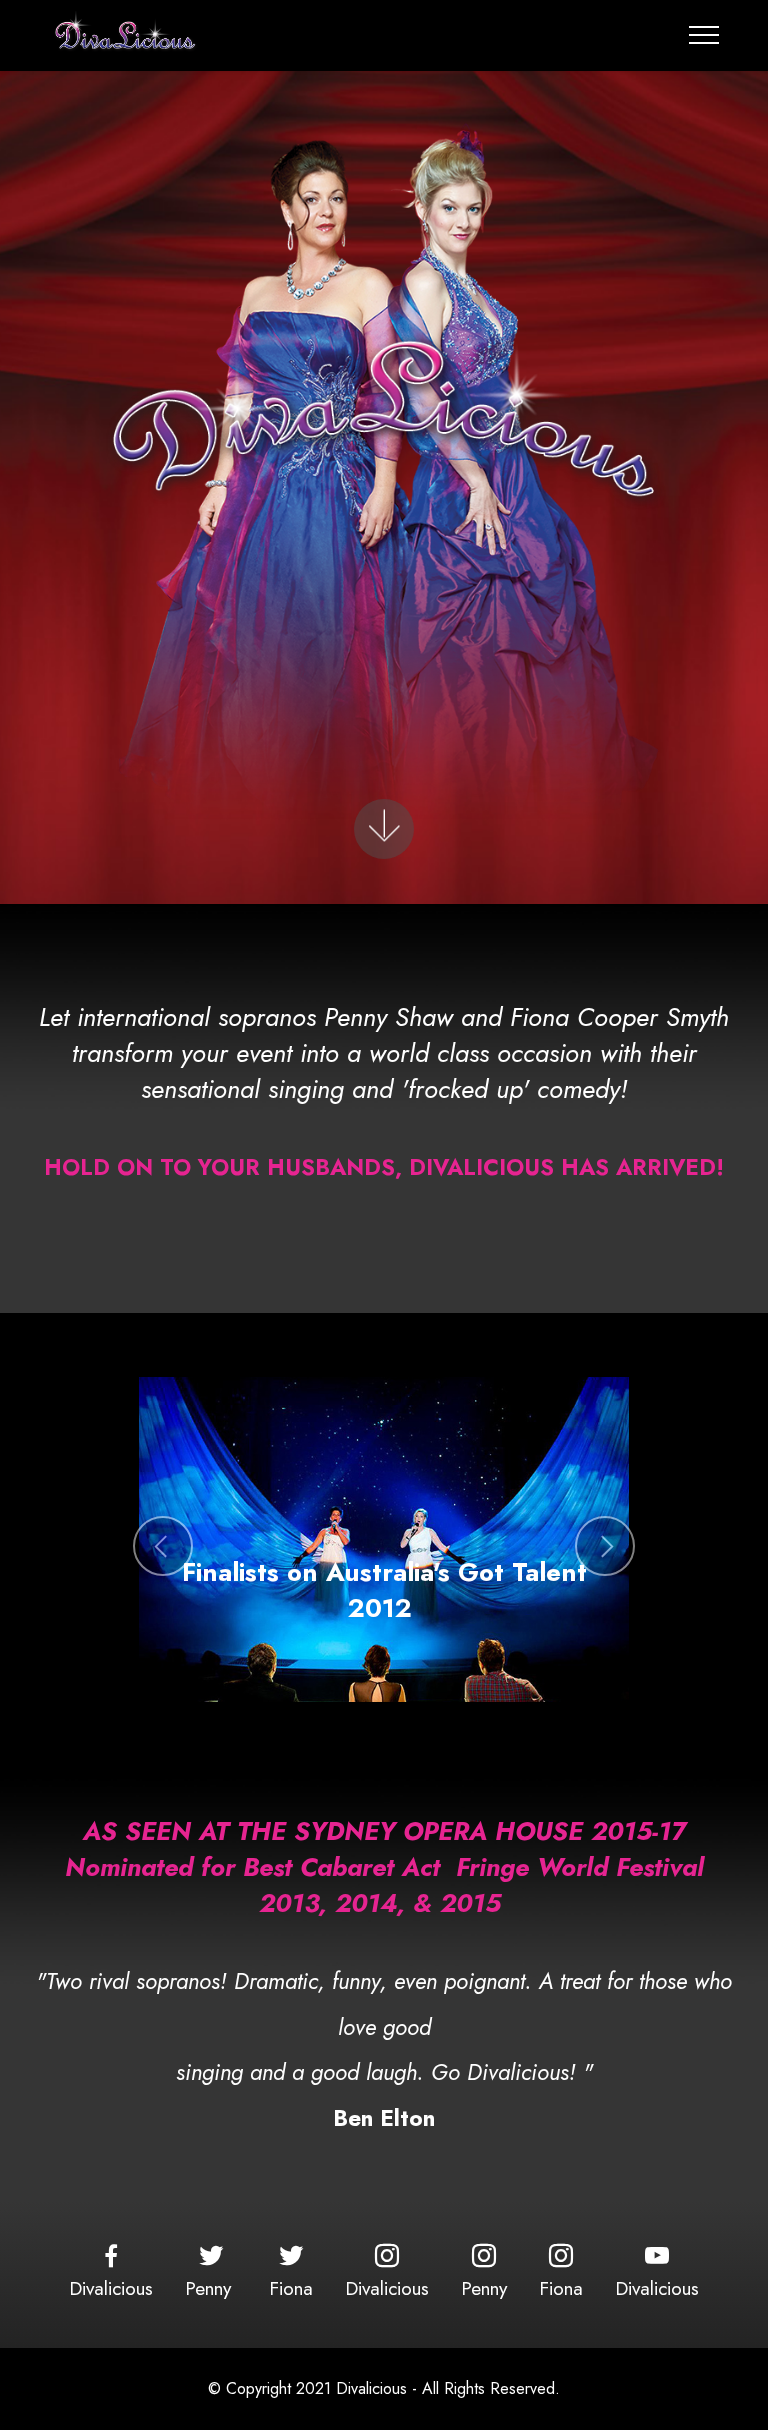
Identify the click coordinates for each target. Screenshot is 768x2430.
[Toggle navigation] (704, 35)
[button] (163, 1546)
